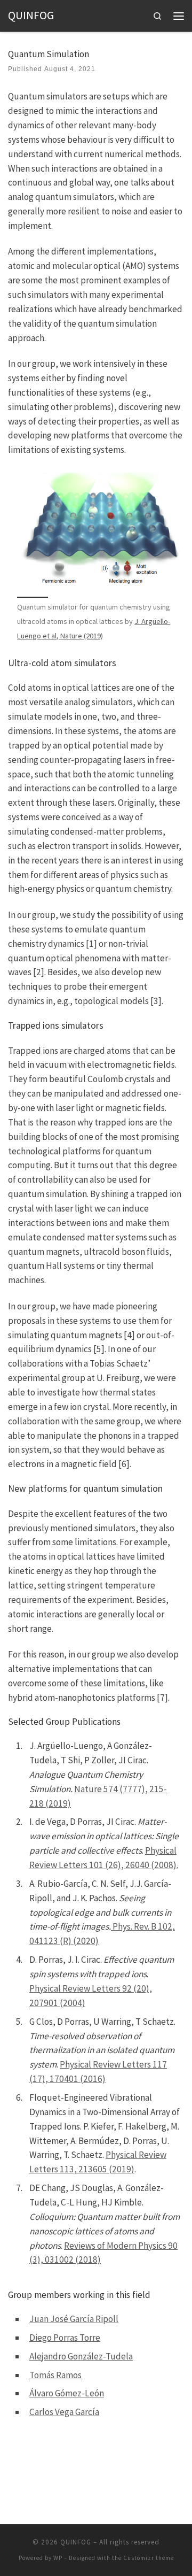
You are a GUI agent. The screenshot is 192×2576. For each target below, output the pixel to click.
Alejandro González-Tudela (81, 2356)
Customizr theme (149, 2558)
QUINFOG (76, 2542)
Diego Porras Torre (65, 2338)
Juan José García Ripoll (74, 2319)
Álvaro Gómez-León (67, 2393)
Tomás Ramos (55, 2375)
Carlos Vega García (64, 2412)
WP (58, 2558)
